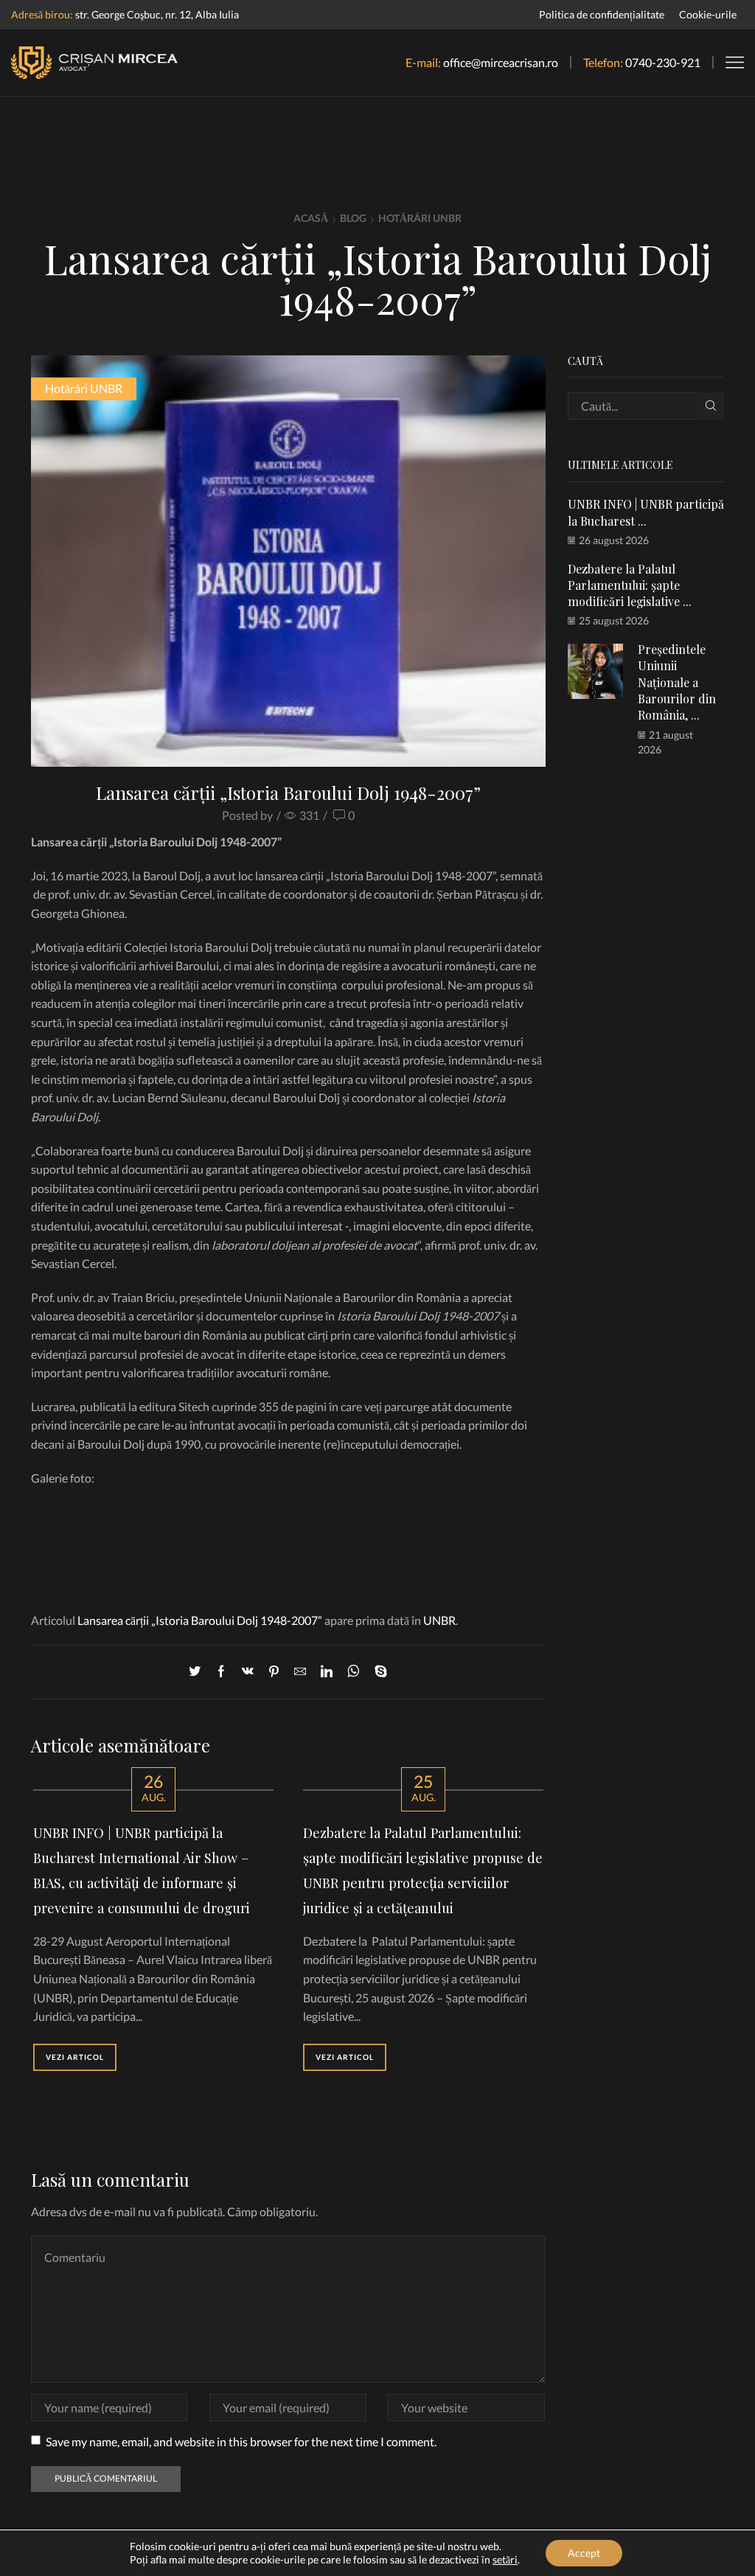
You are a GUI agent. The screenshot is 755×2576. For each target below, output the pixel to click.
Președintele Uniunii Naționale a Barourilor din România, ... (677, 682)
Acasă (311, 218)
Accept (584, 2553)
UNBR (439, 1620)
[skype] (377, 1672)
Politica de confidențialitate (602, 14)
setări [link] (505, 2559)
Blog (353, 218)
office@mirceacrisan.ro (501, 62)
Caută (710, 406)
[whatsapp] (354, 1672)
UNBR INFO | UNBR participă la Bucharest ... (646, 512)
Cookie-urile (708, 14)
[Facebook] (221, 1672)
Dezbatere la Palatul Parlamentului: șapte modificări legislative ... (630, 585)
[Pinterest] (274, 1672)
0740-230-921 (663, 62)
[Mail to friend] (300, 1672)
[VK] (248, 1672)
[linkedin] (327, 1672)
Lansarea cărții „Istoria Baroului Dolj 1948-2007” (200, 1620)
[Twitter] (198, 1672)
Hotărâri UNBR (420, 218)
